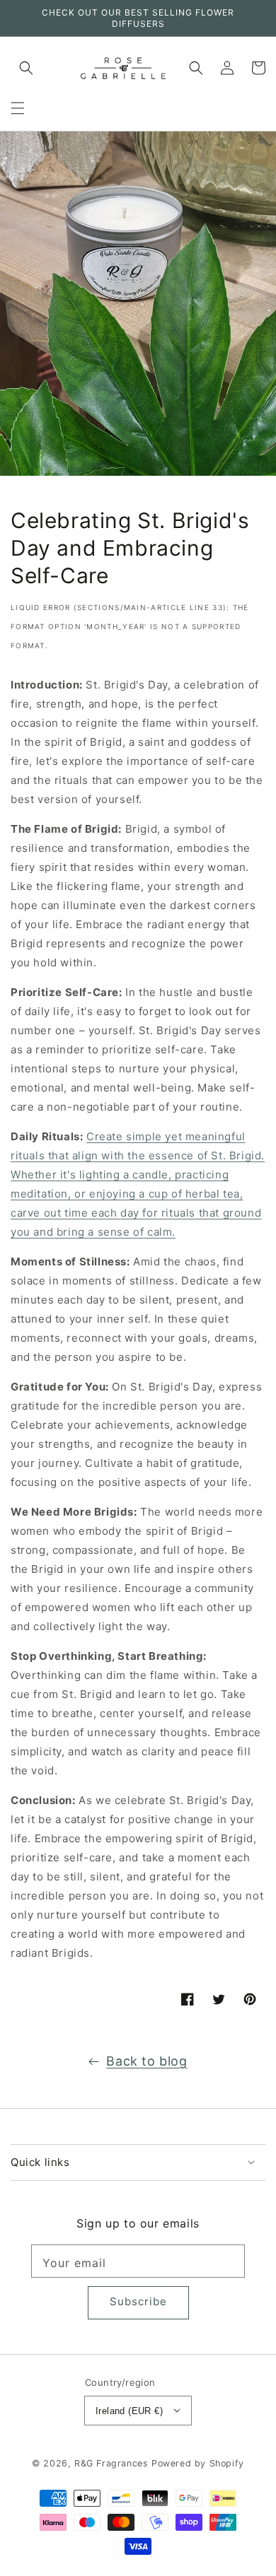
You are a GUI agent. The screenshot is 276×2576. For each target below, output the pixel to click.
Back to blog (146, 2061)
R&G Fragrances (111, 2463)
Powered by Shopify (198, 2463)
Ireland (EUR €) (129, 2411)
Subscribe (138, 2301)
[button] (18, 108)
